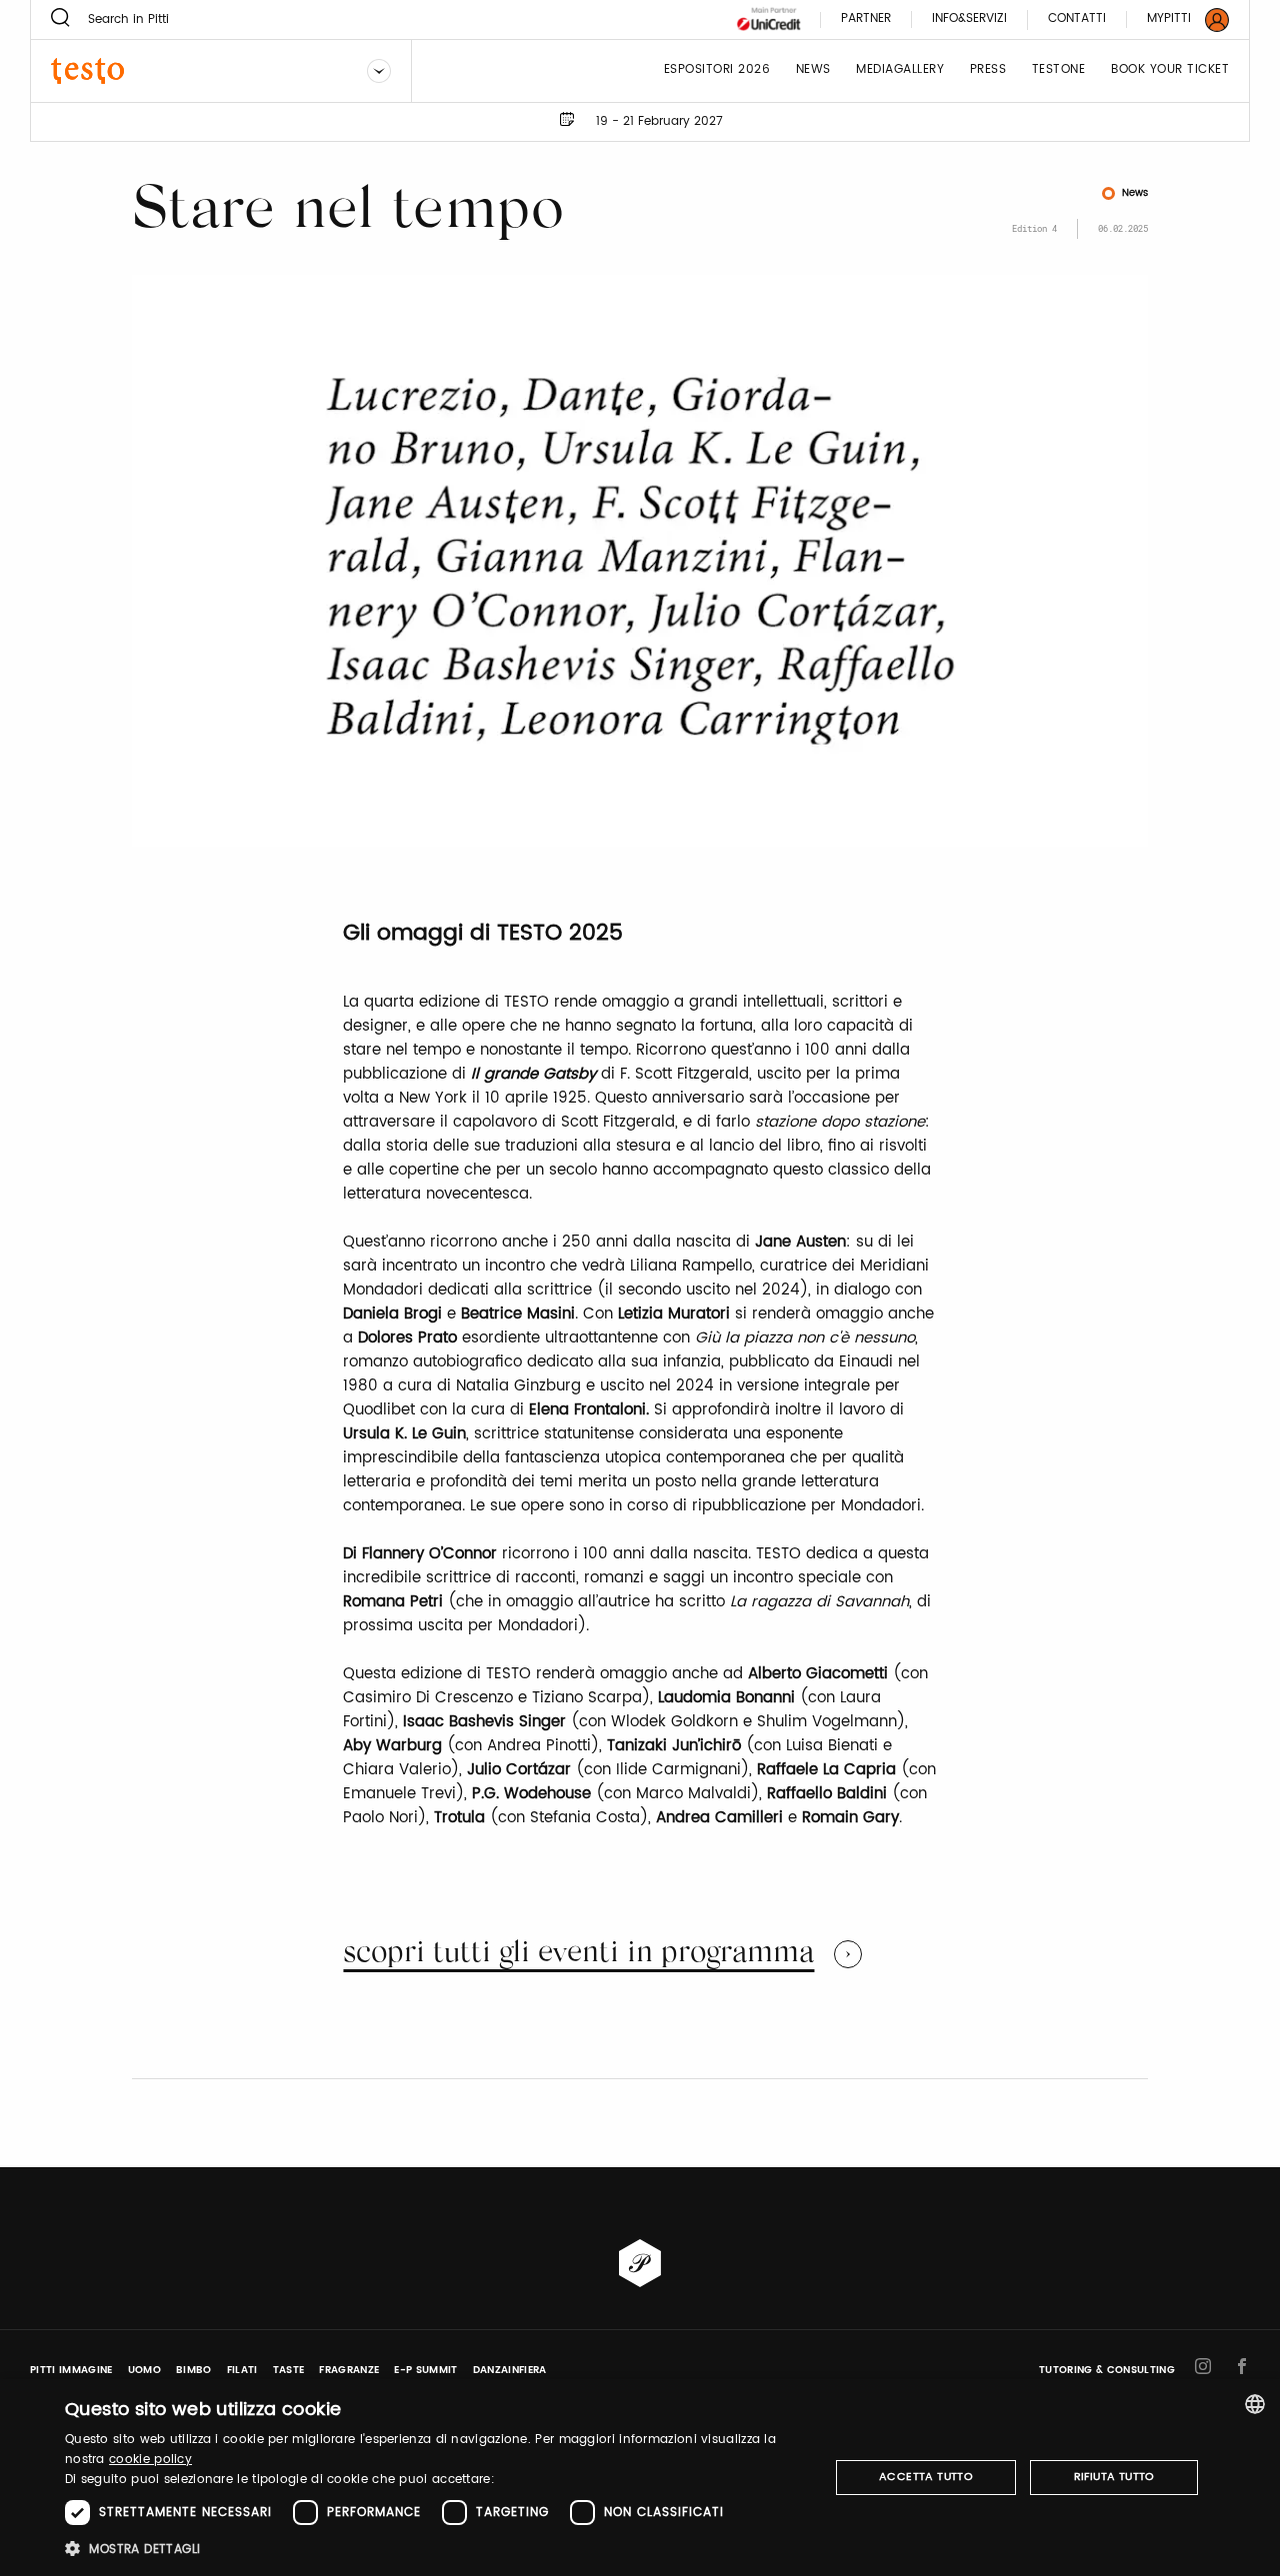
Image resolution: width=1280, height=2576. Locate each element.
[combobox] (1255, 2404)
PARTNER (866, 19)
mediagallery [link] (900, 70)
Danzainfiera (510, 2370)
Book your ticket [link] (1170, 70)
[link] (1176, 19)
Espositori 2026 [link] (717, 70)
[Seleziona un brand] (379, 71)
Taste (289, 2370)
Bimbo (194, 2370)
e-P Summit (425, 2370)
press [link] (988, 70)
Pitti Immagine (71, 2370)
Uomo (144, 2370)
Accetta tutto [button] (926, 2477)
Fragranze (349, 2370)
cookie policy (150, 2460)
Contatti (1077, 19)
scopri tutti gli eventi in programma (578, 1954)
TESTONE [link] (1059, 70)
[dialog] (640, 2478)
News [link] (813, 70)
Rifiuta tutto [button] (1114, 2477)
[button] (435, 2549)
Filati (242, 2370)
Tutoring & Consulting (1107, 2370)
